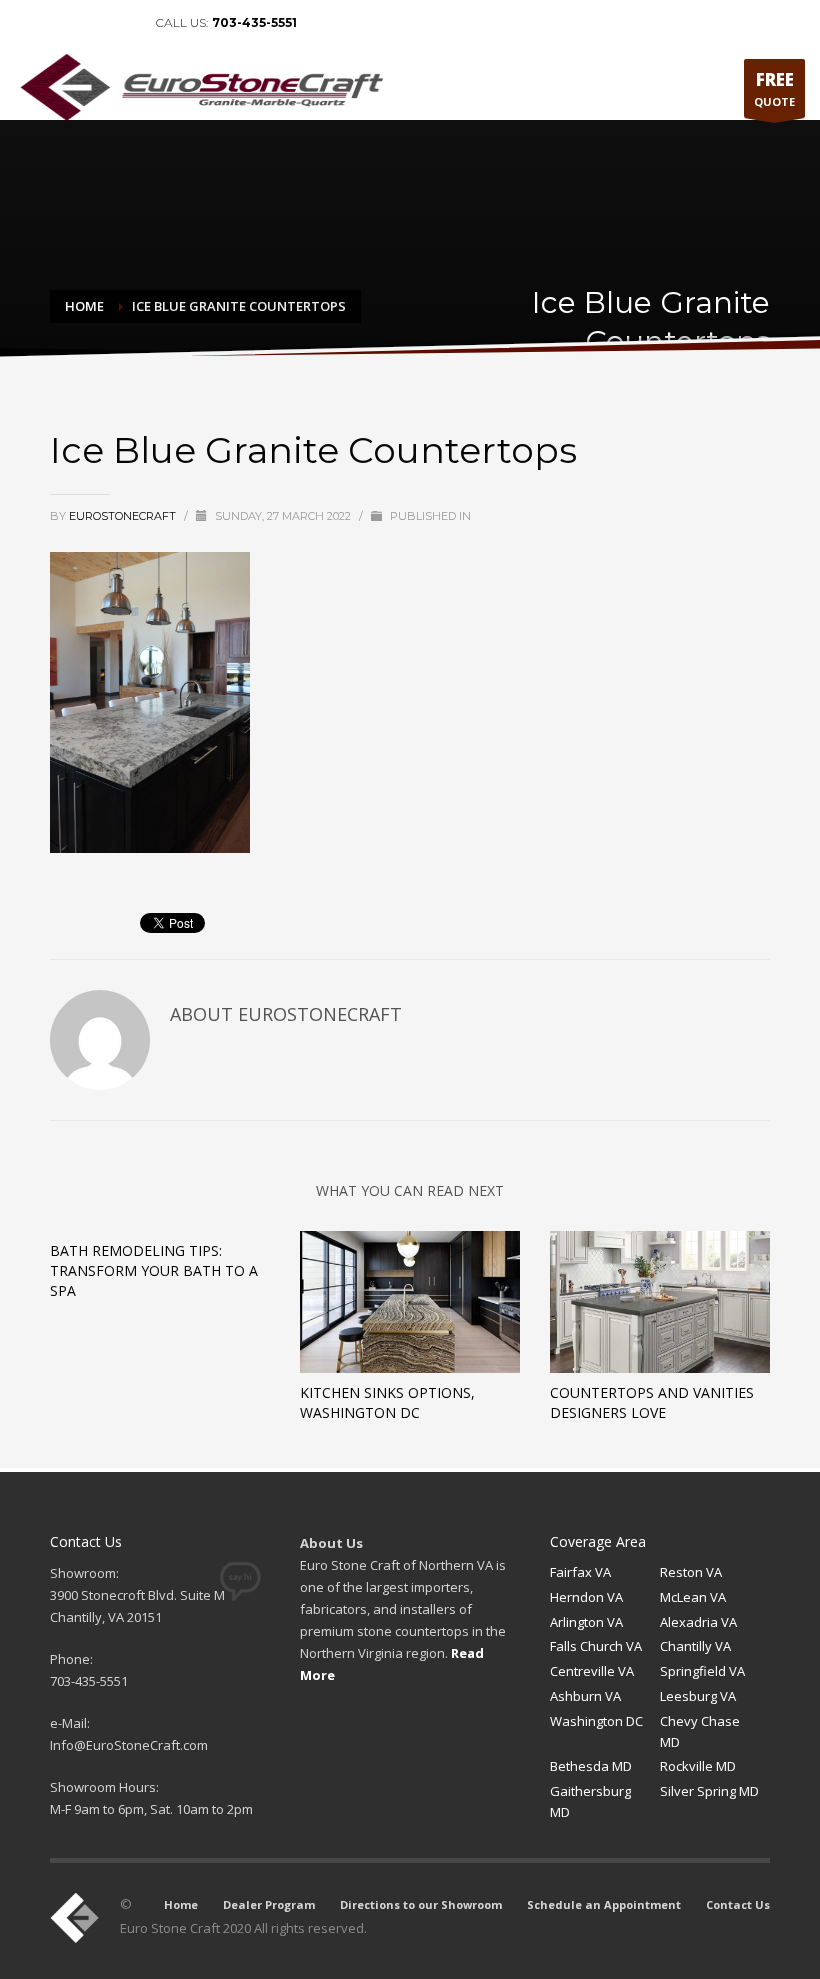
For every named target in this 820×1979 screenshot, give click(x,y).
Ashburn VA (585, 1696)
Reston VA (691, 1572)
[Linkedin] (60, 23)
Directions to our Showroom (421, 1904)
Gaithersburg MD (590, 1801)
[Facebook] (30, 23)
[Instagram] (120, 23)
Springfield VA (702, 1671)
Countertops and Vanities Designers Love (652, 1402)
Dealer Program (269, 1904)
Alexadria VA (698, 1622)
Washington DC (596, 1721)
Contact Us (738, 1904)
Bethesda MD (591, 1766)
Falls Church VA (596, 1646)
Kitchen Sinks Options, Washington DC (387, 1402)
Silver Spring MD (709, 1791)
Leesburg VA (698, 1696)
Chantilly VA (695, 1646)
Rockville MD (698, 1766)
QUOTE (774, 88)
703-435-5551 (254, 22)
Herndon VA (586, 1597)
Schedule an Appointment (604, 1904)
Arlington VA (586, 1622)
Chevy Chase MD (700, 1731)
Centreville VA (592, 1671)
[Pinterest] (90, 23)
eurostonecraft (124, 516)
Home (181, 1904)
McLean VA (693, 1597)
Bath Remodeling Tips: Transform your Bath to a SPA (154, 1270)
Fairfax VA (580, 1572)
